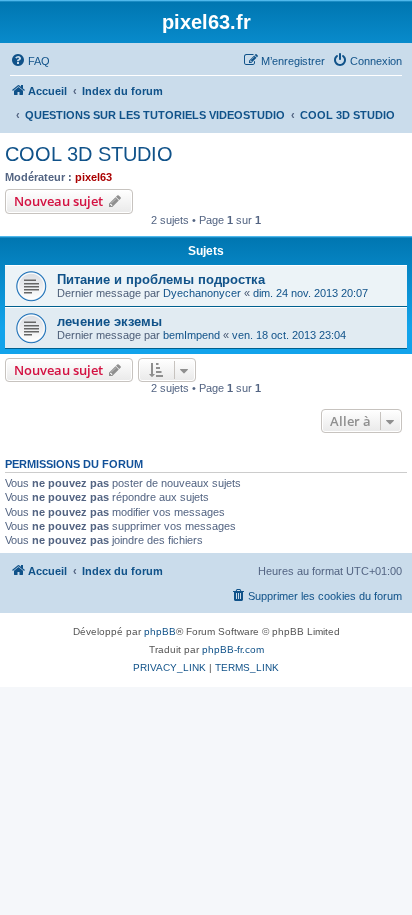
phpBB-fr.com (233, 649)
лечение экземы (109, 321)
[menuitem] (30, 61)
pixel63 (93, 177)
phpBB (160, 631)
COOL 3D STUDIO (89, 154)
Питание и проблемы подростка (161, 279)
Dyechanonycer (202, 293)
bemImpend (191, 335)
